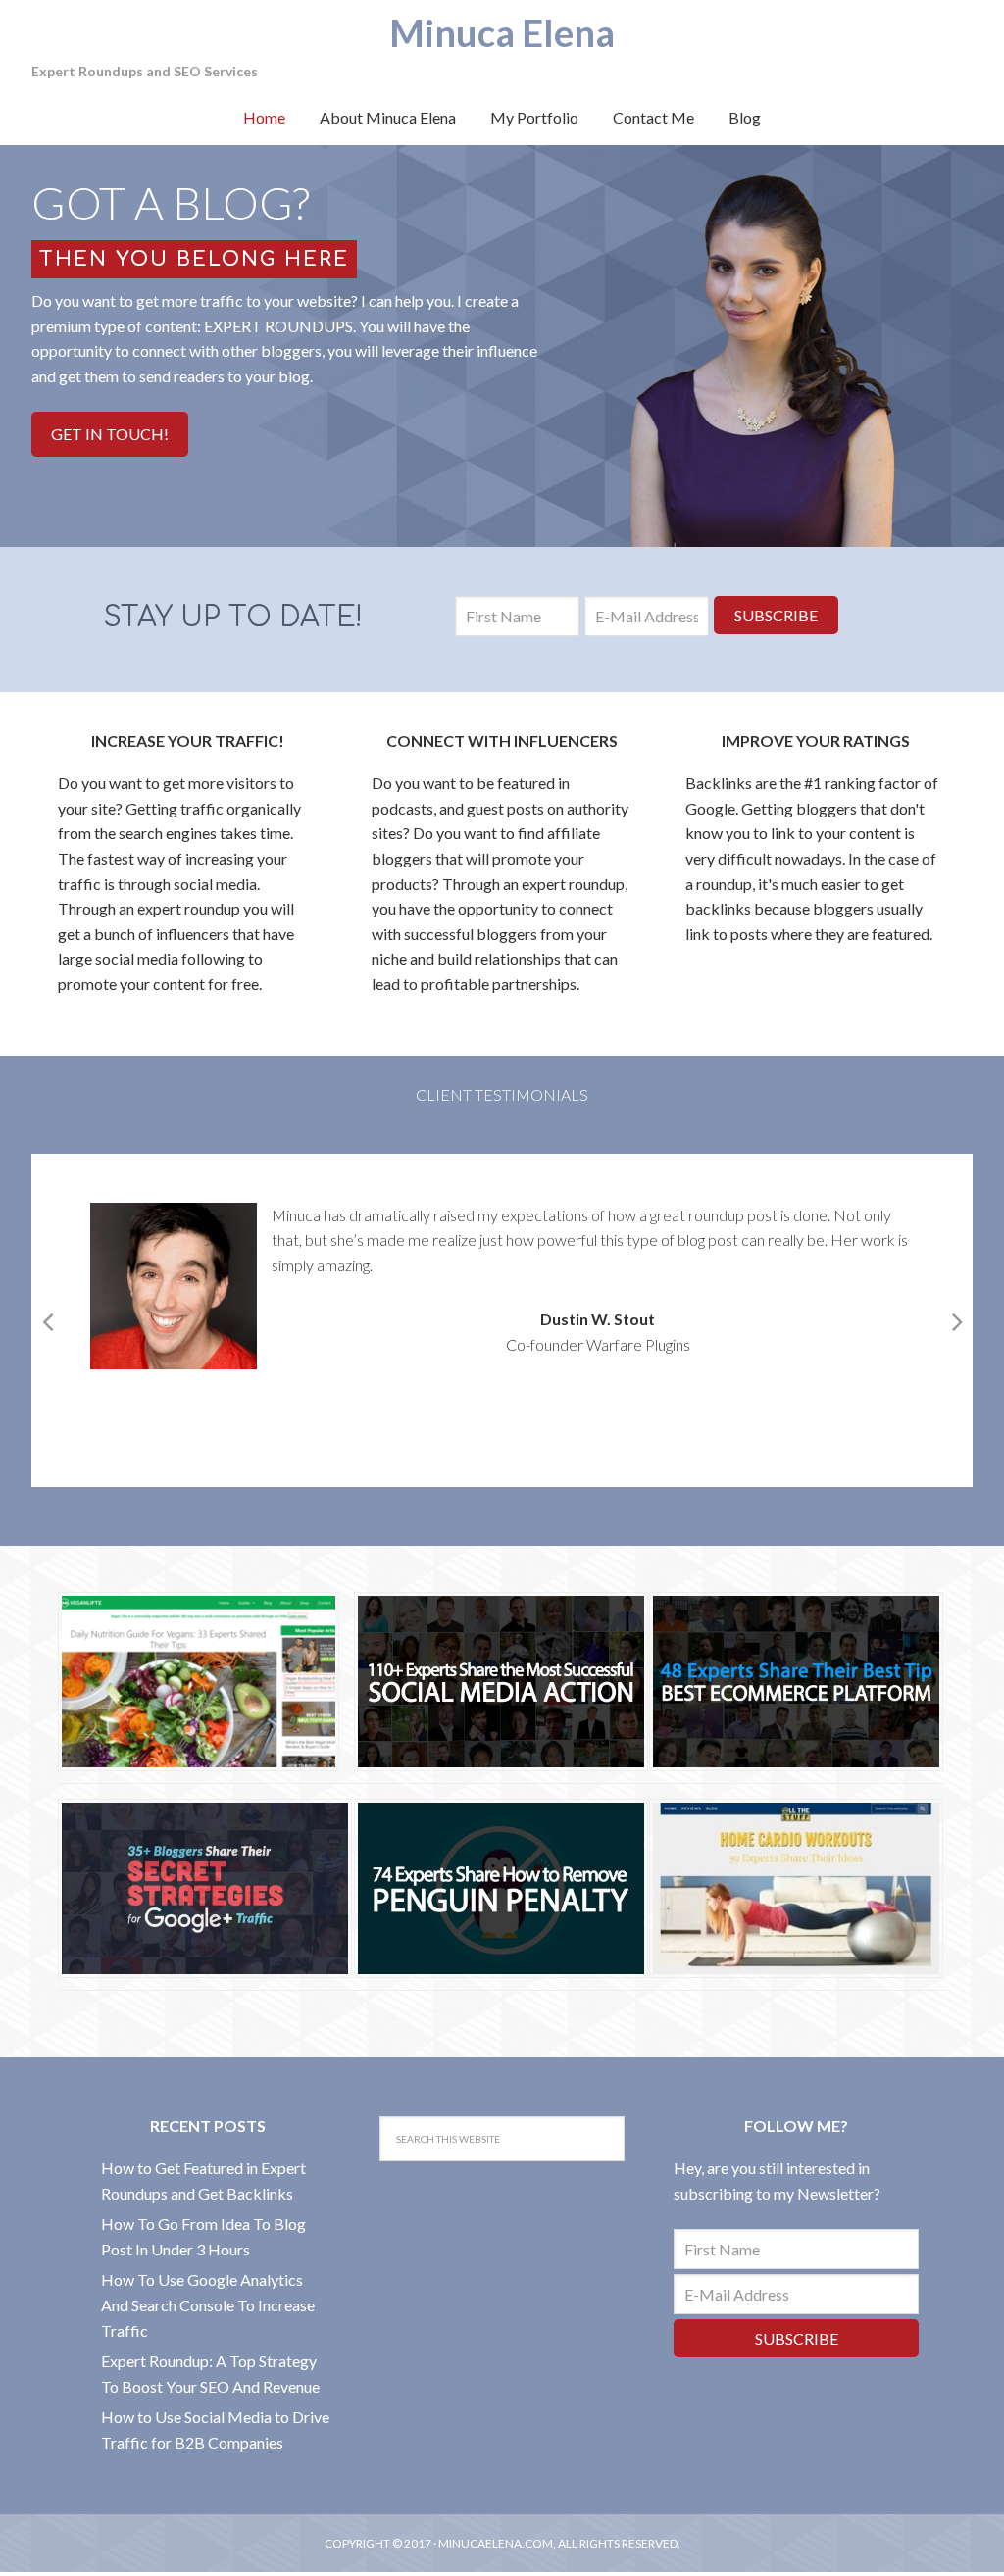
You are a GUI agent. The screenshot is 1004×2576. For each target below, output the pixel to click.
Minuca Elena (502, 32)
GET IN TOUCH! (110, 434)
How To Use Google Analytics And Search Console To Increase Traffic (208, 2304)
